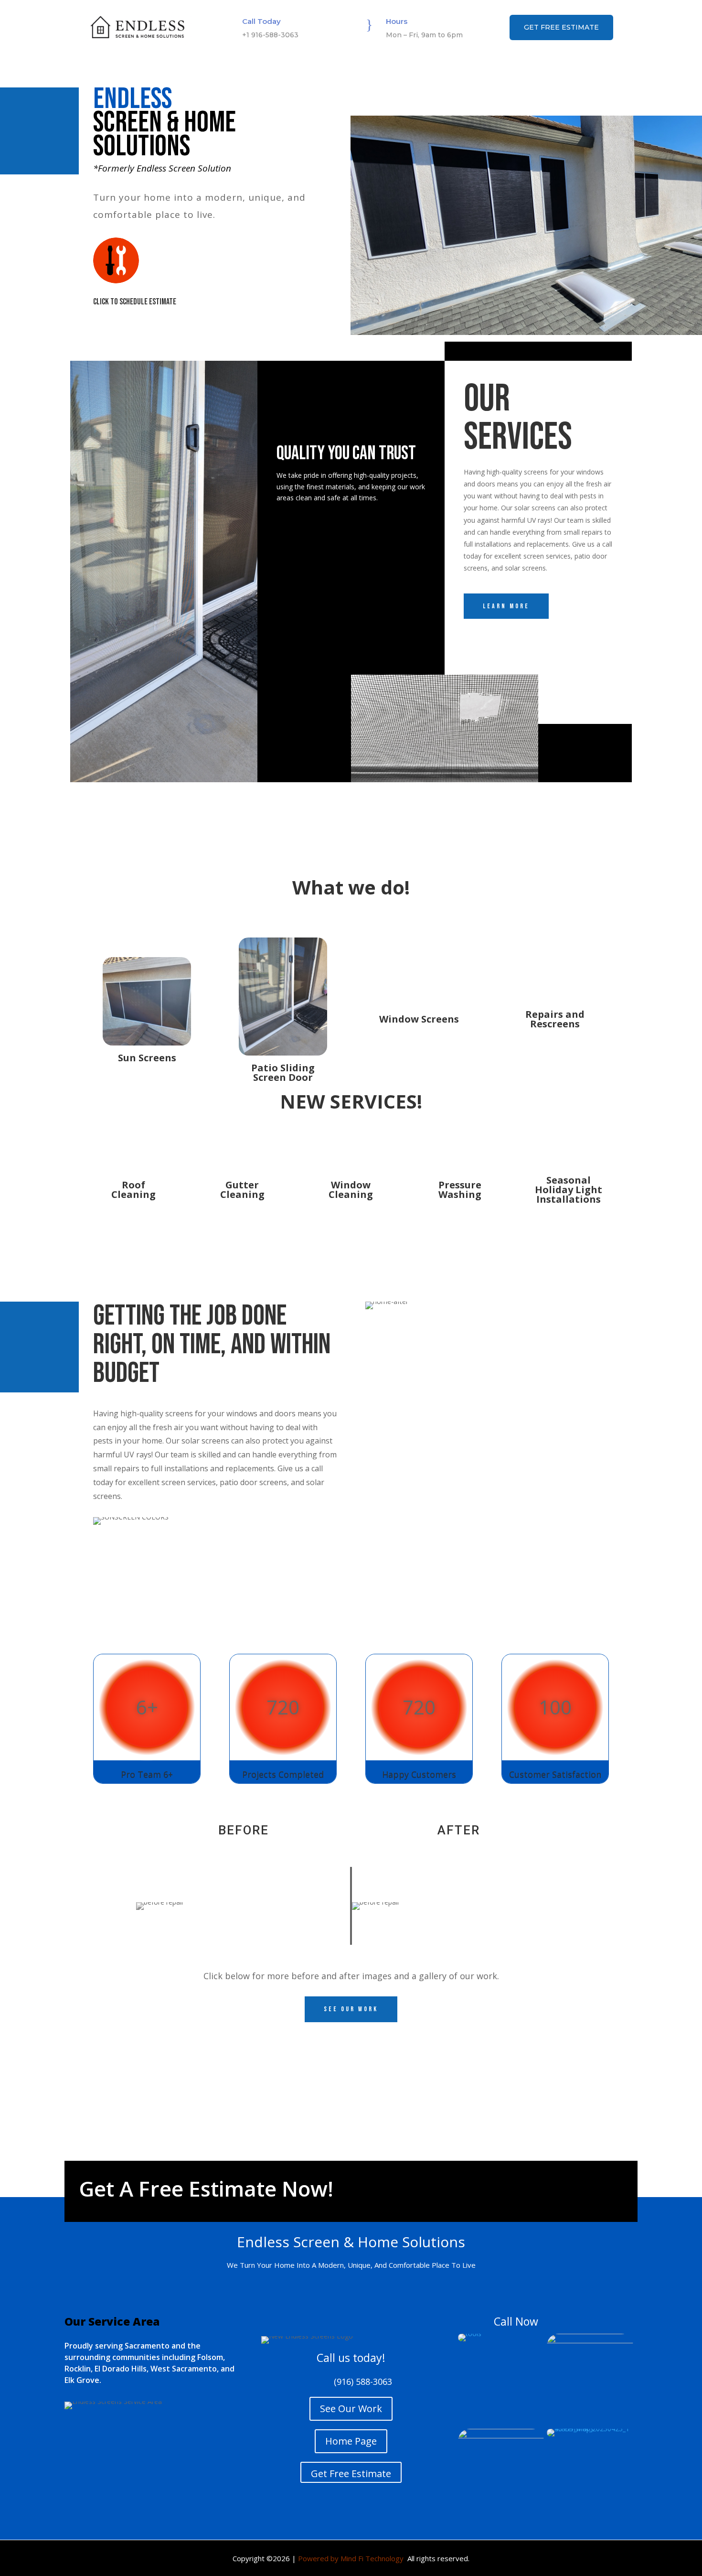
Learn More (506, 606)
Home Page (351, 2441)
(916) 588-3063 (363, 2382)
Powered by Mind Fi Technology (351, 2558)
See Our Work (351, 2409)
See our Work (351, 2009)
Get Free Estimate (561, 27)
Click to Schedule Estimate (135, 302)
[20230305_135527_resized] (590, 2341)
